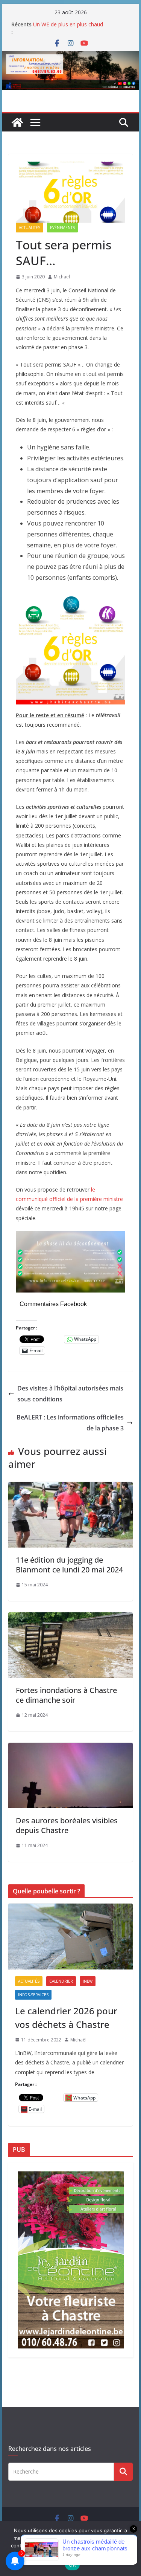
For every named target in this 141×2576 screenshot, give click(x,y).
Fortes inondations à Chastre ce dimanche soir (66, 1695)
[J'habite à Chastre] (17, 122)
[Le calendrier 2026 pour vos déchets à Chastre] (71, 1936)
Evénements (62, 228)
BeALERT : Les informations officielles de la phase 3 (70, 1423)
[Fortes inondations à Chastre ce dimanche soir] (71, 1618)
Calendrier (61, 1981)
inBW (88, 1981)
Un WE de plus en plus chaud (68, 24)
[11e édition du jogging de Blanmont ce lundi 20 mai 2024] (71, 1487)
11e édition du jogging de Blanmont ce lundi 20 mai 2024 (69, 1565)
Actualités (30, 228)
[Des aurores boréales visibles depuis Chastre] (71, 1748)
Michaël (62, 277)
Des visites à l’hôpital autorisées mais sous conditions (70, 1394)
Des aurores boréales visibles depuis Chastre (67, 1825)
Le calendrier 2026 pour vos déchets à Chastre (66, 2018)
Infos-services (33, 1995)
